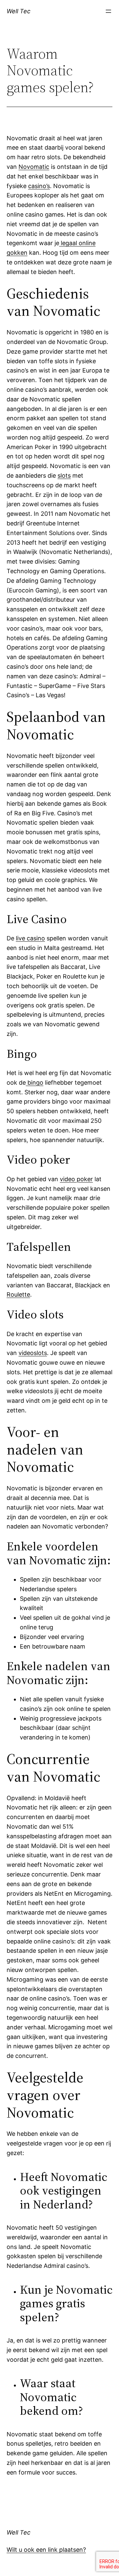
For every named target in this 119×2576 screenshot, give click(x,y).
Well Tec (19, 11)
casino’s (39, 186)
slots (64, 475)
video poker (76, 1179)
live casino (30, 938)
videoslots (33, 1353)
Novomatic (34, 167)
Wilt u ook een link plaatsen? (46, 2550)
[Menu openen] (108, 11)
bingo (35, 1083)
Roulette (18, 1294)
